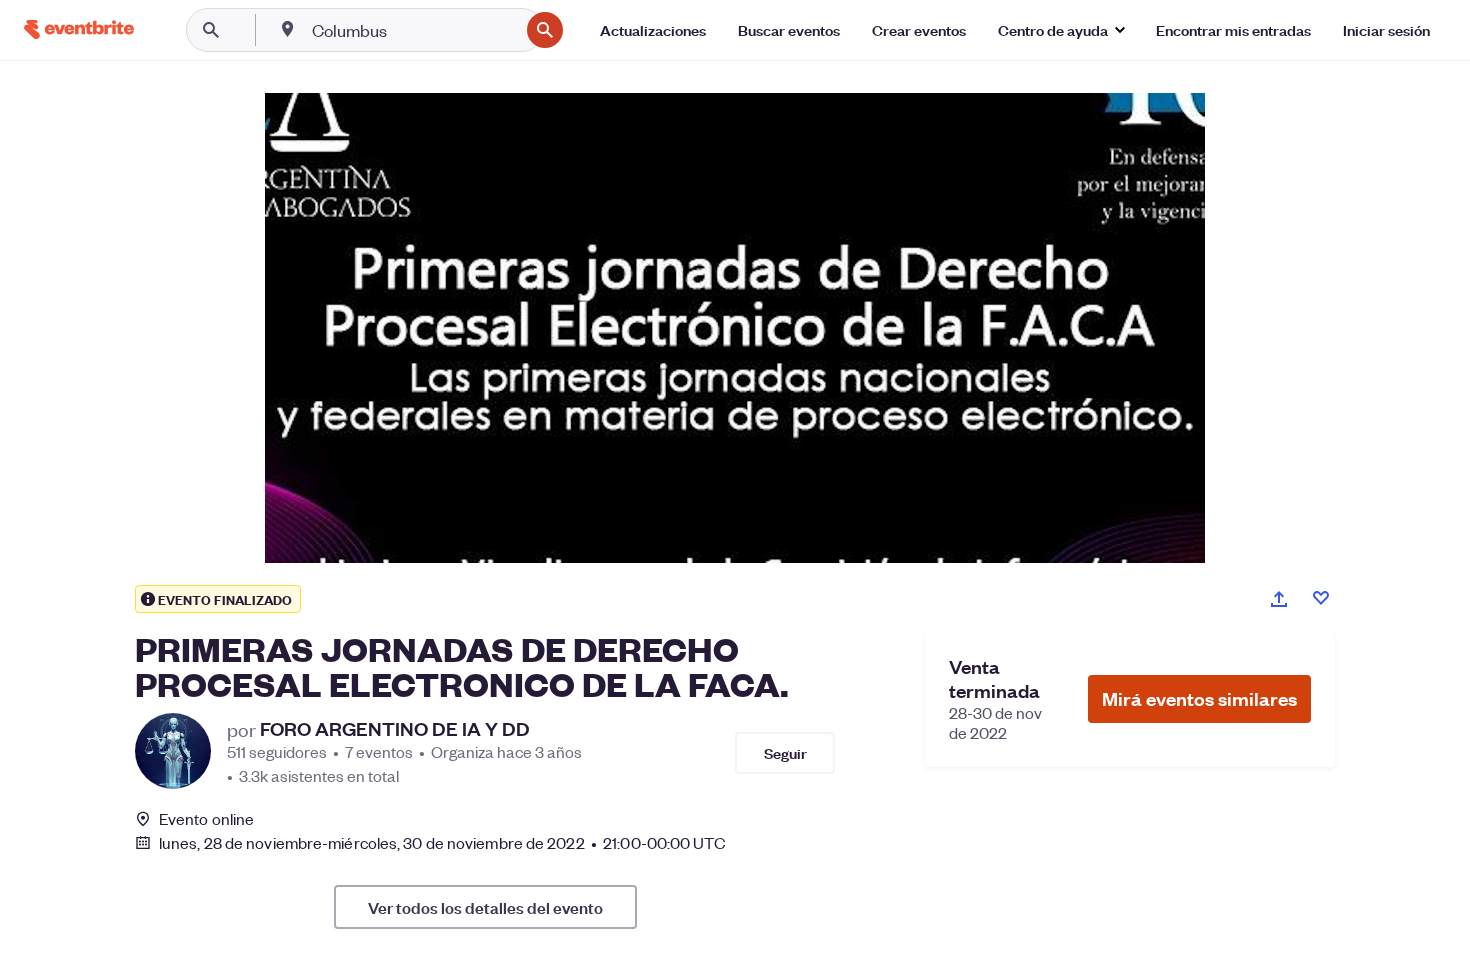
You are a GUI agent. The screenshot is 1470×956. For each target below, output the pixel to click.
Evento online (206, 819)
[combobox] (413, 30)
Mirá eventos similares (1199, 698)
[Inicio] (79, 29)
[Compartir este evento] (1279, 599)
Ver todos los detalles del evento (485, 907)
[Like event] (1321, 598)
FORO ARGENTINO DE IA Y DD (395, 729)
